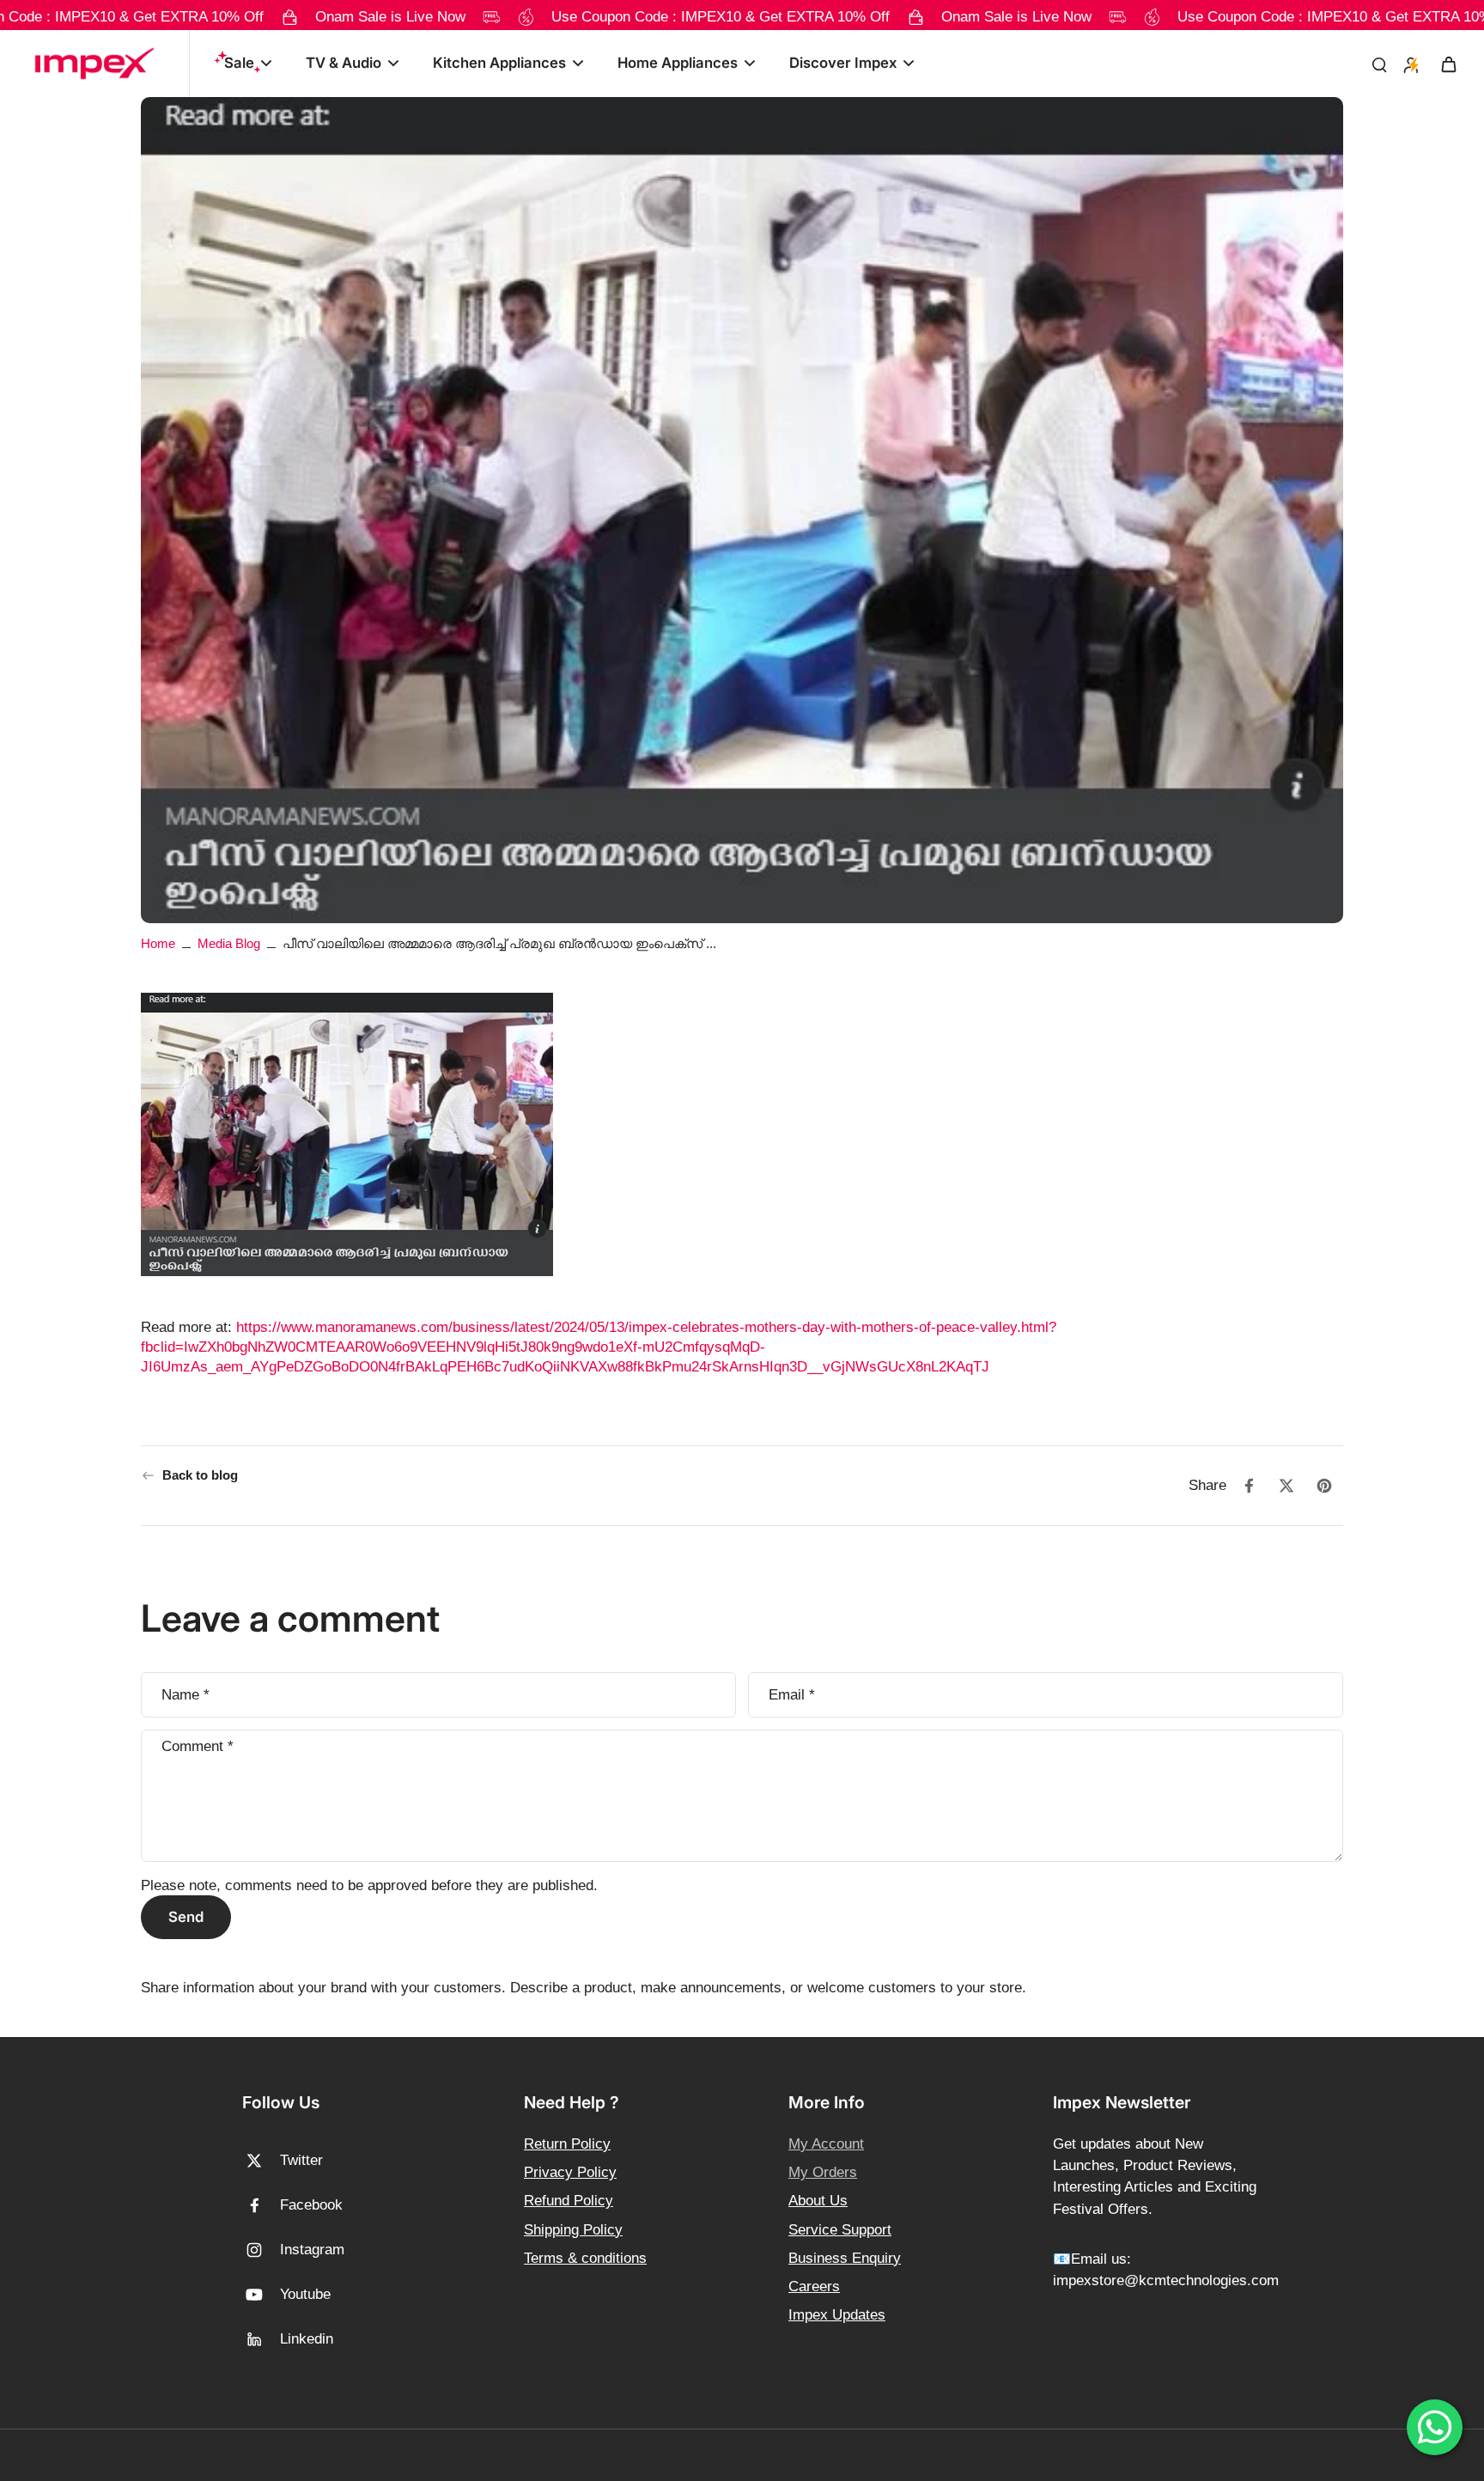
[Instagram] (261, 2250)
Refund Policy (569, 2201)
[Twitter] (261, 2161)
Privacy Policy (570, 2172)
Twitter (301, 2160)
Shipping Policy (573, 2230)
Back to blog (200, 1475)
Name (185, 1694)
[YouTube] (261, 2295)
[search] (1379, 64)
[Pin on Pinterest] (1324, 1486)
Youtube (305, 2294)
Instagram (312, 2250)
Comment (198, 1746)
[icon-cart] (1448, 64)
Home (158, 943)
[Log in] (1410, 64)
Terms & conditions (585, 2258)
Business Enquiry (845, 2258)
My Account (826, 2144)
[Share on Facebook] (1249, 1486)
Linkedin (307, 2339)
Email (792, 1694)
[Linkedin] (261, 2339)
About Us (818, 2201)
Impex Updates (837, 2315)
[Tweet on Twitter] (1286, 1486)
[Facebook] (261, 2205)
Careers (814, 2286)
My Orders (823, 2172)
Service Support (840, 2230)
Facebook (311, 2205)
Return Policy (567, 2144)
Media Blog (229, 943)
